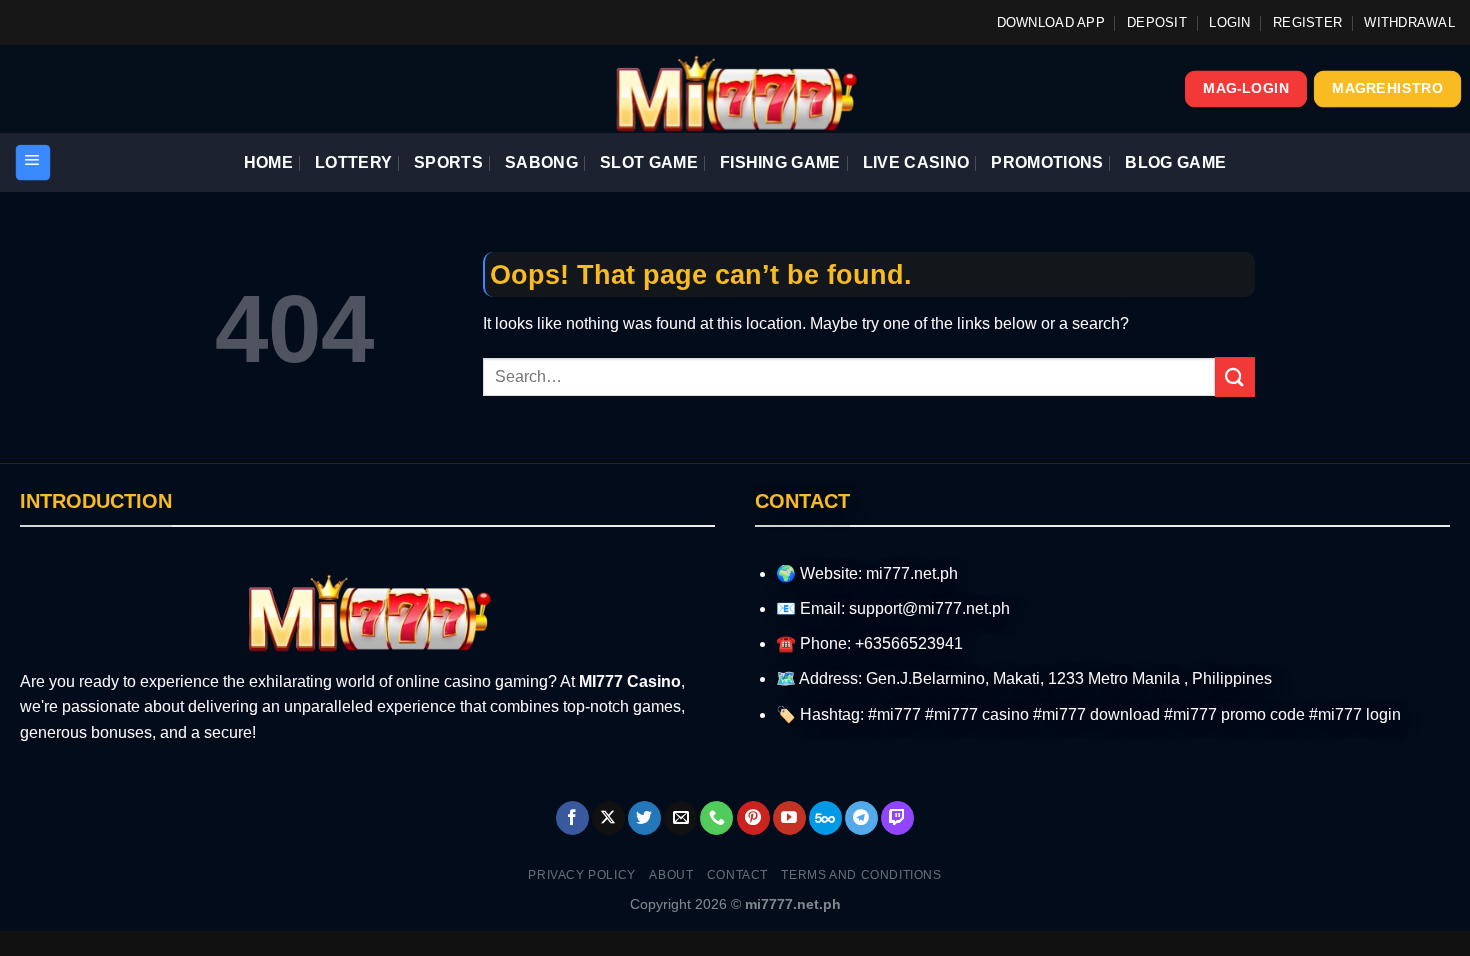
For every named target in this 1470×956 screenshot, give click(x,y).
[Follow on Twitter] (644, 818)
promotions (1047, 162)
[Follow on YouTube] (789, 818)
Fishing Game (780, 162)
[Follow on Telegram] (861, 818)
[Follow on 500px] (825, 818)
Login (1229, 22)
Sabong (541, 162)
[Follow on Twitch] (897, 818)
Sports (448, 162)
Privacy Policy (582, 875)
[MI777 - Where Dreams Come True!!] (735, 89)
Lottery (353, 162)
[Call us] (716, 818)
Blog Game (1175, 162)
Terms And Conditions (861, 875)
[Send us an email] (680, 818)
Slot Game (649, 162)
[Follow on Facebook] (572, 818)
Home (268, 162)
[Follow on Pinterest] (753, 818)
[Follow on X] (608, 818)
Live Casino (916, 162)
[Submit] (1235, 376)
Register (1307, 22)
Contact (737, 875)
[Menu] (33, 163)
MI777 (601, 681)
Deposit (1157, 22)
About (671, 875)
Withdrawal (1409, 22)
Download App (1051, 22)
